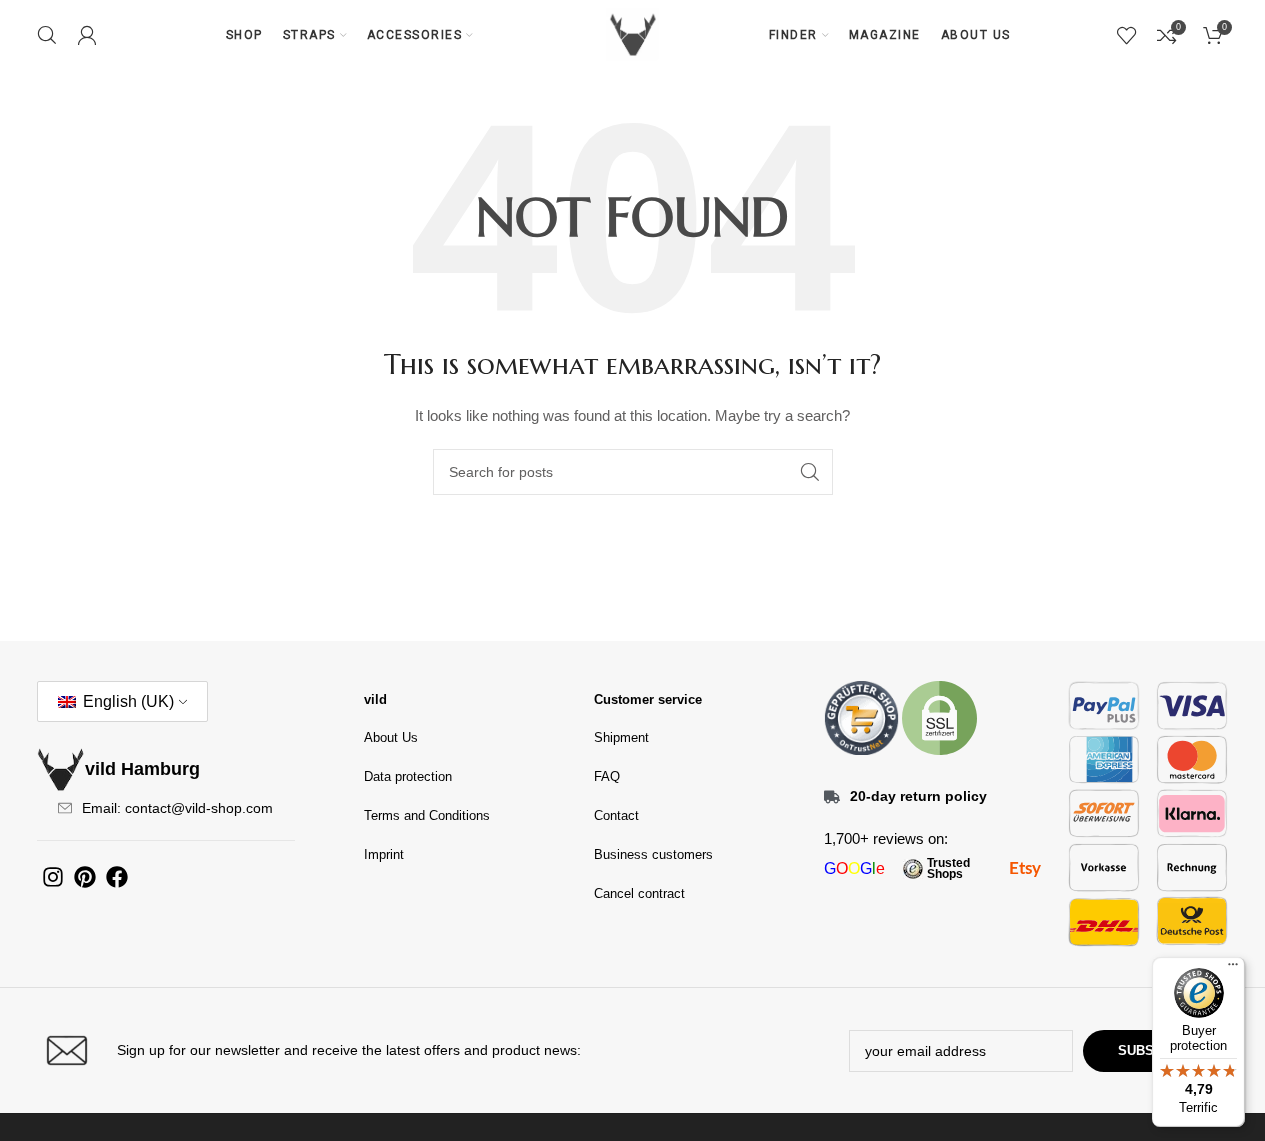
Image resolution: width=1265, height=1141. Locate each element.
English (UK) (126, 701)
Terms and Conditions (427, 815)
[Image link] (861, 717)
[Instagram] (53, 877)
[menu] (1233, 969)
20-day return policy (918, 796)
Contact (616, 815)
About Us (391, 737)
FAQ (607, 776)
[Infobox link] (330, 1050)
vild (375, 699)
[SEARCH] (810, 472)
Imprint (384, 854)
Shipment (621, 737)
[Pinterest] (85, 877)
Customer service (648, 699)
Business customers (653, 854)
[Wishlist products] (1127, 35)
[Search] (47, 35)
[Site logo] (633, 34)
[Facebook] (117, 877)
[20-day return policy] (832, 797)
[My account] (87, 35)
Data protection (408, 776)
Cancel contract (639, 893)
